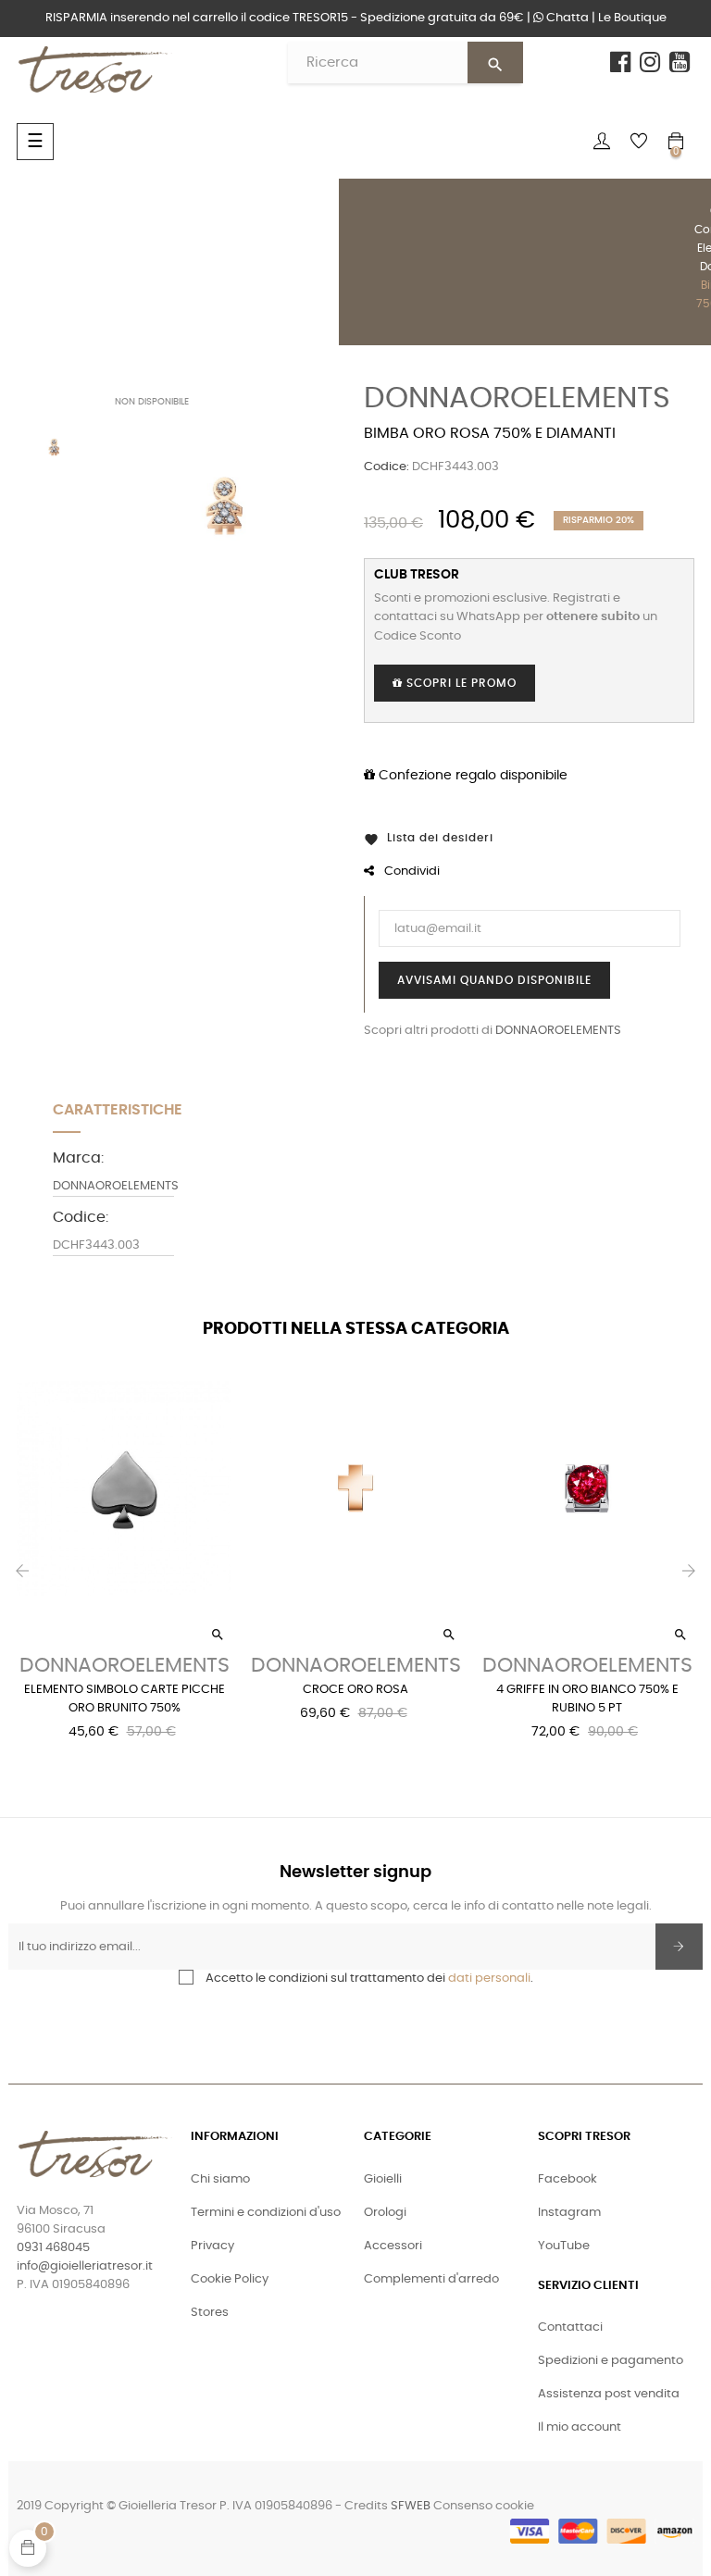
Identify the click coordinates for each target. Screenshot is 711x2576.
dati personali (489, 1979)
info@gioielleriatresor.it (85, 2266)
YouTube (564, 2246)
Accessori (393, 2246)
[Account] (602, 142)
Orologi (385, 2213)
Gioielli (383, 2179)
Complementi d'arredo (431, 2279)
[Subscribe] (679, 1947)
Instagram (569, 2213)
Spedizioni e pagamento (611, 2361)
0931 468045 (53, 2248)
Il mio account (580, 2427)
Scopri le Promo (460, 683)
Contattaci (570, 2327)
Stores (210, 2313)
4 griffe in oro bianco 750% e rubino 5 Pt (587, 1699)
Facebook (568, 2179)
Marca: (78, 1158)
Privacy (212, 2246)
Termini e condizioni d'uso (266, 2213)
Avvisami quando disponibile (494, 980)
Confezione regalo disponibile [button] (471, 776)
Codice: (387, 467)
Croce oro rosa (355, 1690)
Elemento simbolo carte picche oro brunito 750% (125, 1699)
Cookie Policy (230, 2279)
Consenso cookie (484, 2506)
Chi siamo (220, 2179)
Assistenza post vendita (609, 2394)
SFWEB (411, 2506)
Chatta (566, 18)
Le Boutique (632, 18)
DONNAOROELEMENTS (517, 398)
